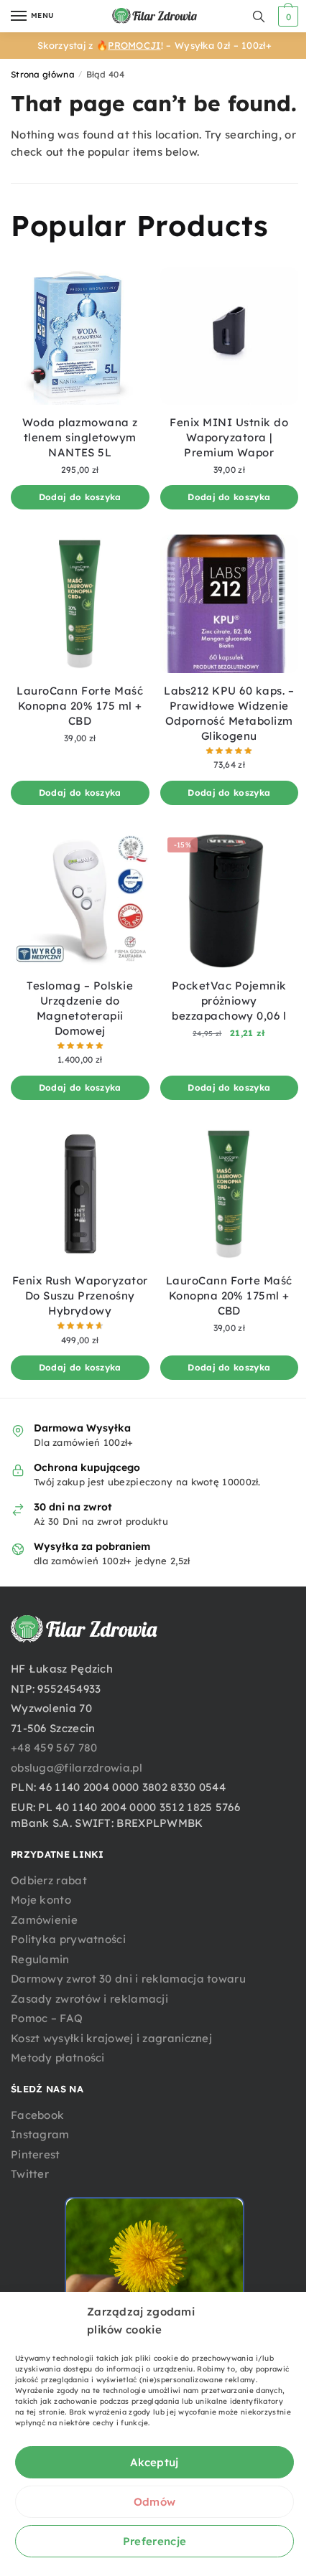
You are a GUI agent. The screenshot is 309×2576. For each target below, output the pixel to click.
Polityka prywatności (68, 1939)
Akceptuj (154, 2462)
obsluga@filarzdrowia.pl (77, 1768)
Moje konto (41, 1900)
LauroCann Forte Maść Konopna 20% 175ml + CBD (229, 1296)
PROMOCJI (134, 45)
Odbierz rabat (49, 1880)
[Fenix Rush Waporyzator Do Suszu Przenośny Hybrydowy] (80, 1194)
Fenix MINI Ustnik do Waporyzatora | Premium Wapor (229, 437)
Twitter (30, 2174)
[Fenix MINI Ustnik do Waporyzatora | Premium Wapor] (230, 336)
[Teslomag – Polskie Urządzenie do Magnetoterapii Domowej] (80, 899)
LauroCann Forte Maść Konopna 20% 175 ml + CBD (80, 706)
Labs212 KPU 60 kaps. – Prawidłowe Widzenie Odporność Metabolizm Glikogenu (229, 713)
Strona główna (43, 74)
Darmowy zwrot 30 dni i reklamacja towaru (128, 1979)
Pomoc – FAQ (47, 2018)
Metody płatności (58, 2058)
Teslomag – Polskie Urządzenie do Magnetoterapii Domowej (80, 1008)
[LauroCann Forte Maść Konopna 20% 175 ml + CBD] (80, 604)
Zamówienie (44, 1920)
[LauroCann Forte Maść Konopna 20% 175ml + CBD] (230, 1194)
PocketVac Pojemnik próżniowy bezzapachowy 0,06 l (229, 1001)
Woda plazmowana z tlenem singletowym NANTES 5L (80, 437)
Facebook (37, 2115)
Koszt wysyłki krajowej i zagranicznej (111, 2038)
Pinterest (36, 2154)
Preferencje (154, 2541)
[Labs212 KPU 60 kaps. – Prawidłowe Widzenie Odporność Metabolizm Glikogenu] (230, 604)
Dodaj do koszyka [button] (80, 497)
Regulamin (40, 1959)
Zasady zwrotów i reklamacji (89, 1999)
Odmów (155, 2502)
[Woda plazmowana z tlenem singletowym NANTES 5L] (80, 336)
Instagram (40, 2134)
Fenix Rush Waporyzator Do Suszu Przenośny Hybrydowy (80, 1296)
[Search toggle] (259, 16)
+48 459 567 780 (54, 1748)
